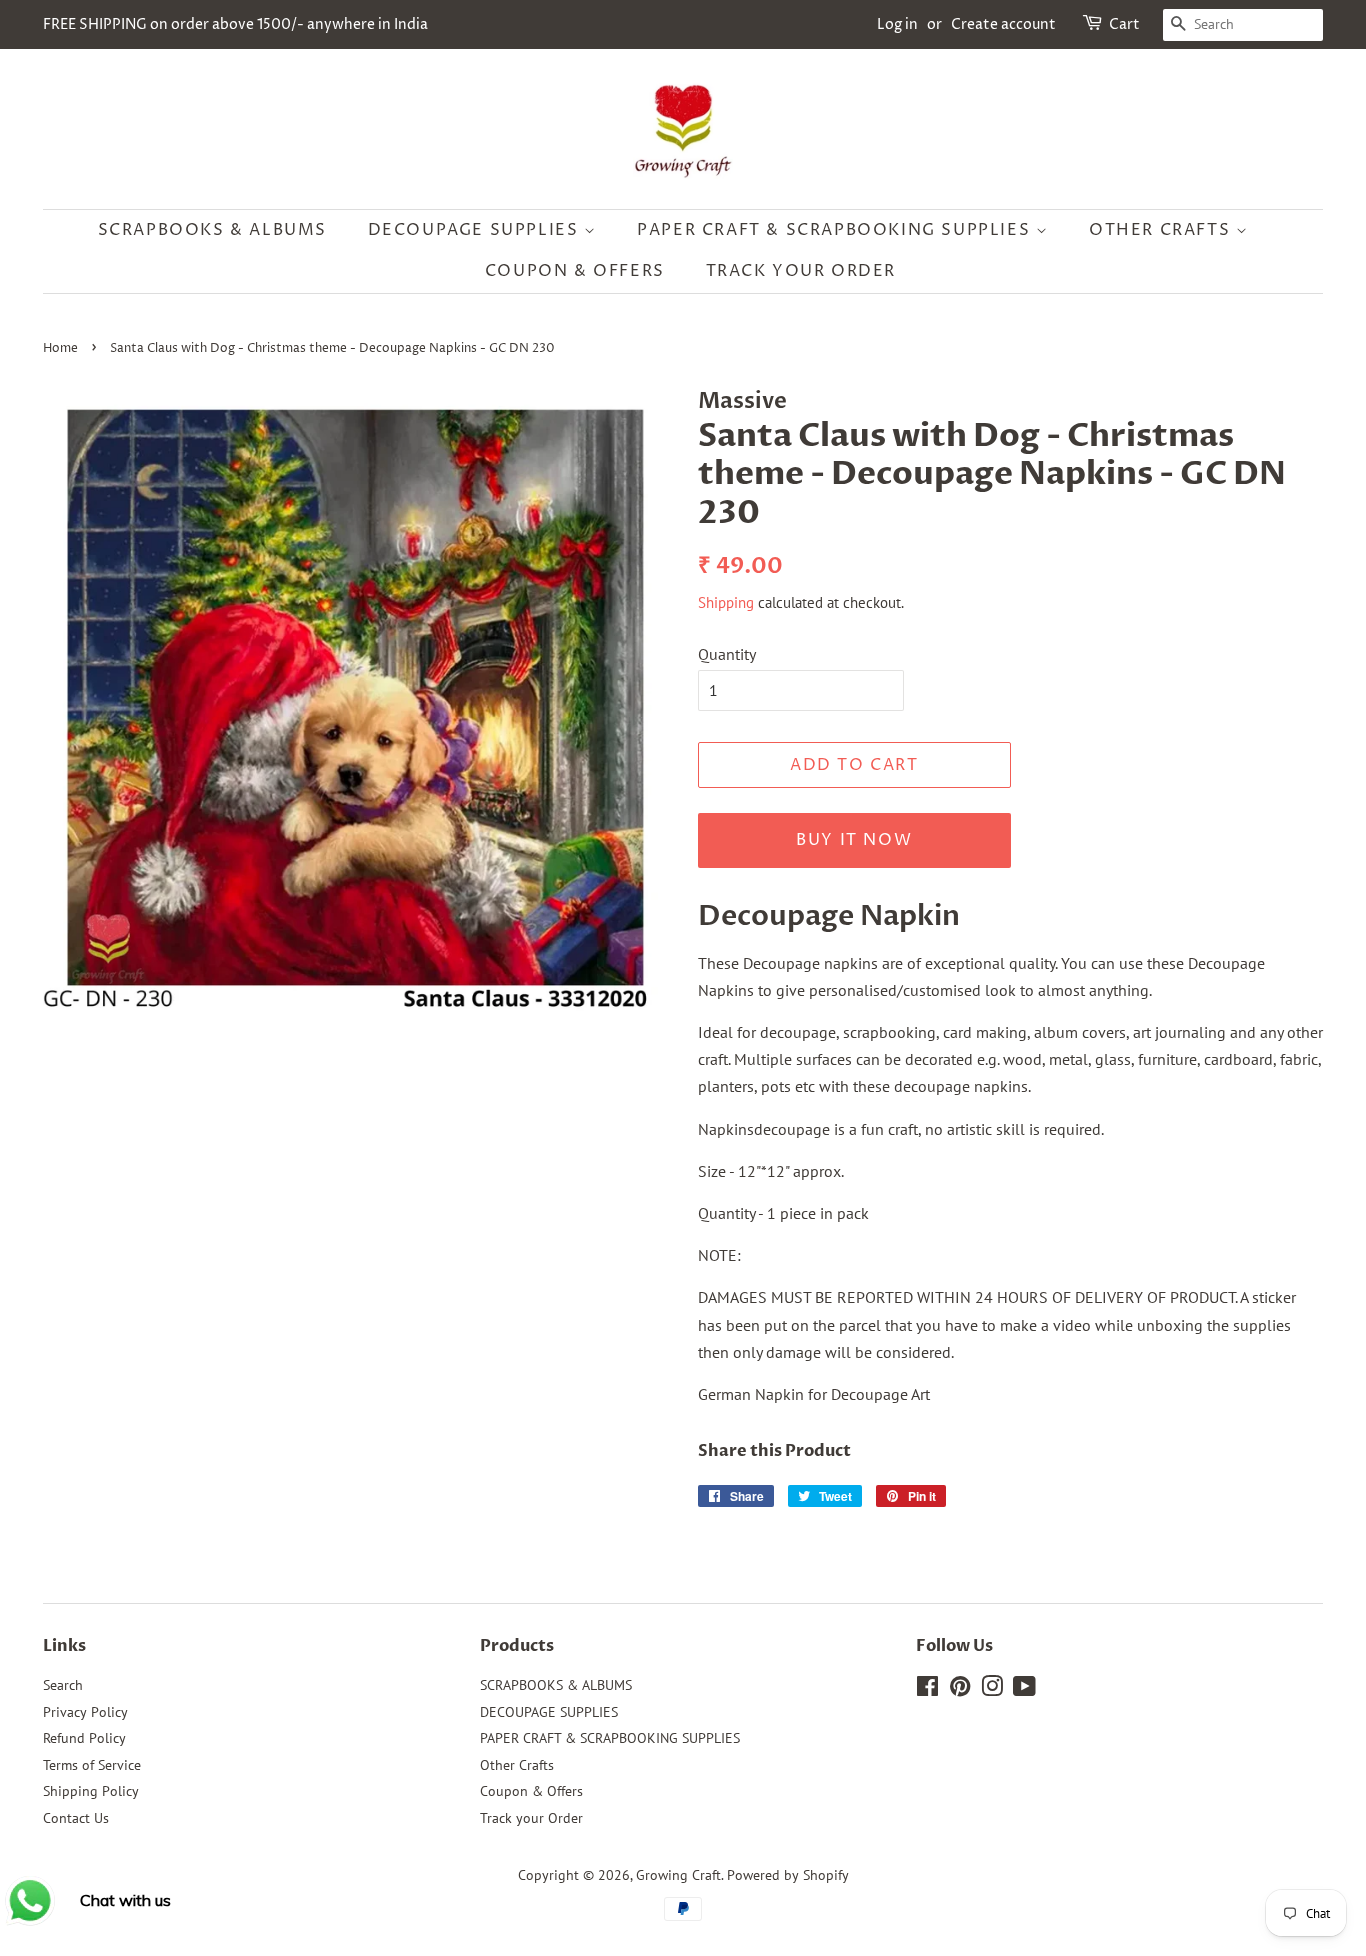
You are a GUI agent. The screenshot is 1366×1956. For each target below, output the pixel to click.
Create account (1003, 24)
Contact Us (76, 1818)
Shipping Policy (91, 1791)
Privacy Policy (85, 1712)
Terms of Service (92, 1765)
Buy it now (854, 840)
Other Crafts (1162, 230)
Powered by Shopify (788, 1875)
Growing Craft (678, 1875)
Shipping (726, 602)
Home (60, 348)
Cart (1124, 24)
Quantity (727, 654)
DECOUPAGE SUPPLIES (476, 230)
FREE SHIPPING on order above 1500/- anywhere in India (235, 24)
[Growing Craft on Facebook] (927, 1690)
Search (63, 1685)
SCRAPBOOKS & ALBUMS (212, 230)
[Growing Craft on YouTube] (1024, 1690)
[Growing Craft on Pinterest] (960, 1690)
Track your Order (801, 271)
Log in (897, 24)
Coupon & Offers (575, 271)
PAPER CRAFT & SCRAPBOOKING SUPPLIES (836, 230)
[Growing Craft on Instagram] (992, 1690)
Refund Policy (84, 1738)
